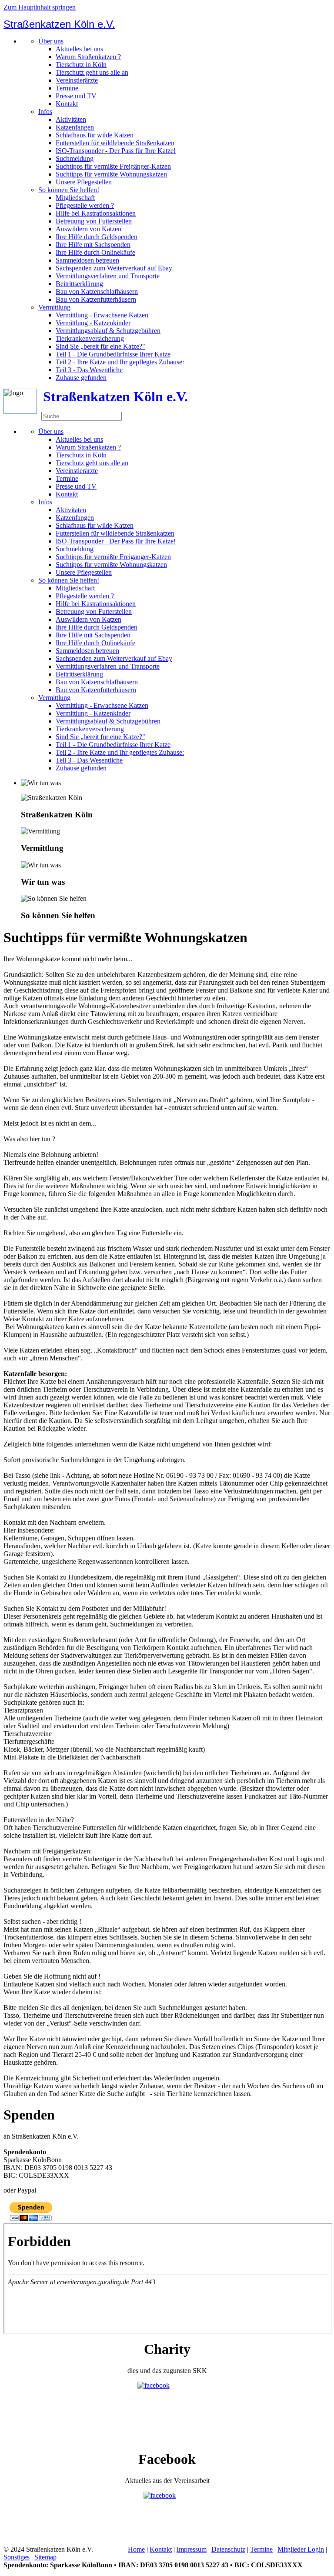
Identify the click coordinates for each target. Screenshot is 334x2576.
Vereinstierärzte (77, 80)
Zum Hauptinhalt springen (40, 7)
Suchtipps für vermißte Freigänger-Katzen (113, 166)
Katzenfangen (75, 127)
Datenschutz (228, 2549)
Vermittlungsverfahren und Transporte (108, 276)
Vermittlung (54, 307)
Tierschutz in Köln (81, 65)
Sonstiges (17, 2557)
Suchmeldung (75, 158)
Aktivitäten (71, 119)
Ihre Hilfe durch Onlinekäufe (95, 252)
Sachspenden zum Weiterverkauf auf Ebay (114, 268)
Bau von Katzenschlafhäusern (97, 292)
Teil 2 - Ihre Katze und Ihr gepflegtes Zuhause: (120, 362)
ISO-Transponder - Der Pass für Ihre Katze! (116, 151)
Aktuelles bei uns (79, 49)
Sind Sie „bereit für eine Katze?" (100, 346)
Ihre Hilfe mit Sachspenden (93, 245)
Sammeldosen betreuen (87, 260)
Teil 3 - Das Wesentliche (89, 370)
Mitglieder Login (301, 2549)
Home (136, 2549)
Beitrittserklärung (79, 284)
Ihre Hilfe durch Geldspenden (97, 237)
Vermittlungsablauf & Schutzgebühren (108, 331)
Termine (67, 88)
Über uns (51, 41)
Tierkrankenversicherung (90, 338)
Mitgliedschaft (75, 198)
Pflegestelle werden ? (85, 205)
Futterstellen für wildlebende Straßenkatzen (115, 143)
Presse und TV (76, 96)
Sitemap (45, 2557)
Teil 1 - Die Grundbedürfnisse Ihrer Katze (113, 354)
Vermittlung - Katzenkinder (93, 323)
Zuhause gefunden (81, 378)
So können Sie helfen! (69, 190)
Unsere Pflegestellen (84, 182)
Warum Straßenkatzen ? (88, 57)
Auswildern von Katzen (89, 229)
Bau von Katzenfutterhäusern (96, 299)
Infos (45, 112)
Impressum (192, 2549)
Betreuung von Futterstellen (94, 221)
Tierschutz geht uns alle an (92, 72)
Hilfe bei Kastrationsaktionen (96, 213)
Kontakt (67, 104)
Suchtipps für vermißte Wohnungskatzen (111, 174)
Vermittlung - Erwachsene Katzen (102, 315)
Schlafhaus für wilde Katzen (95, 135)
